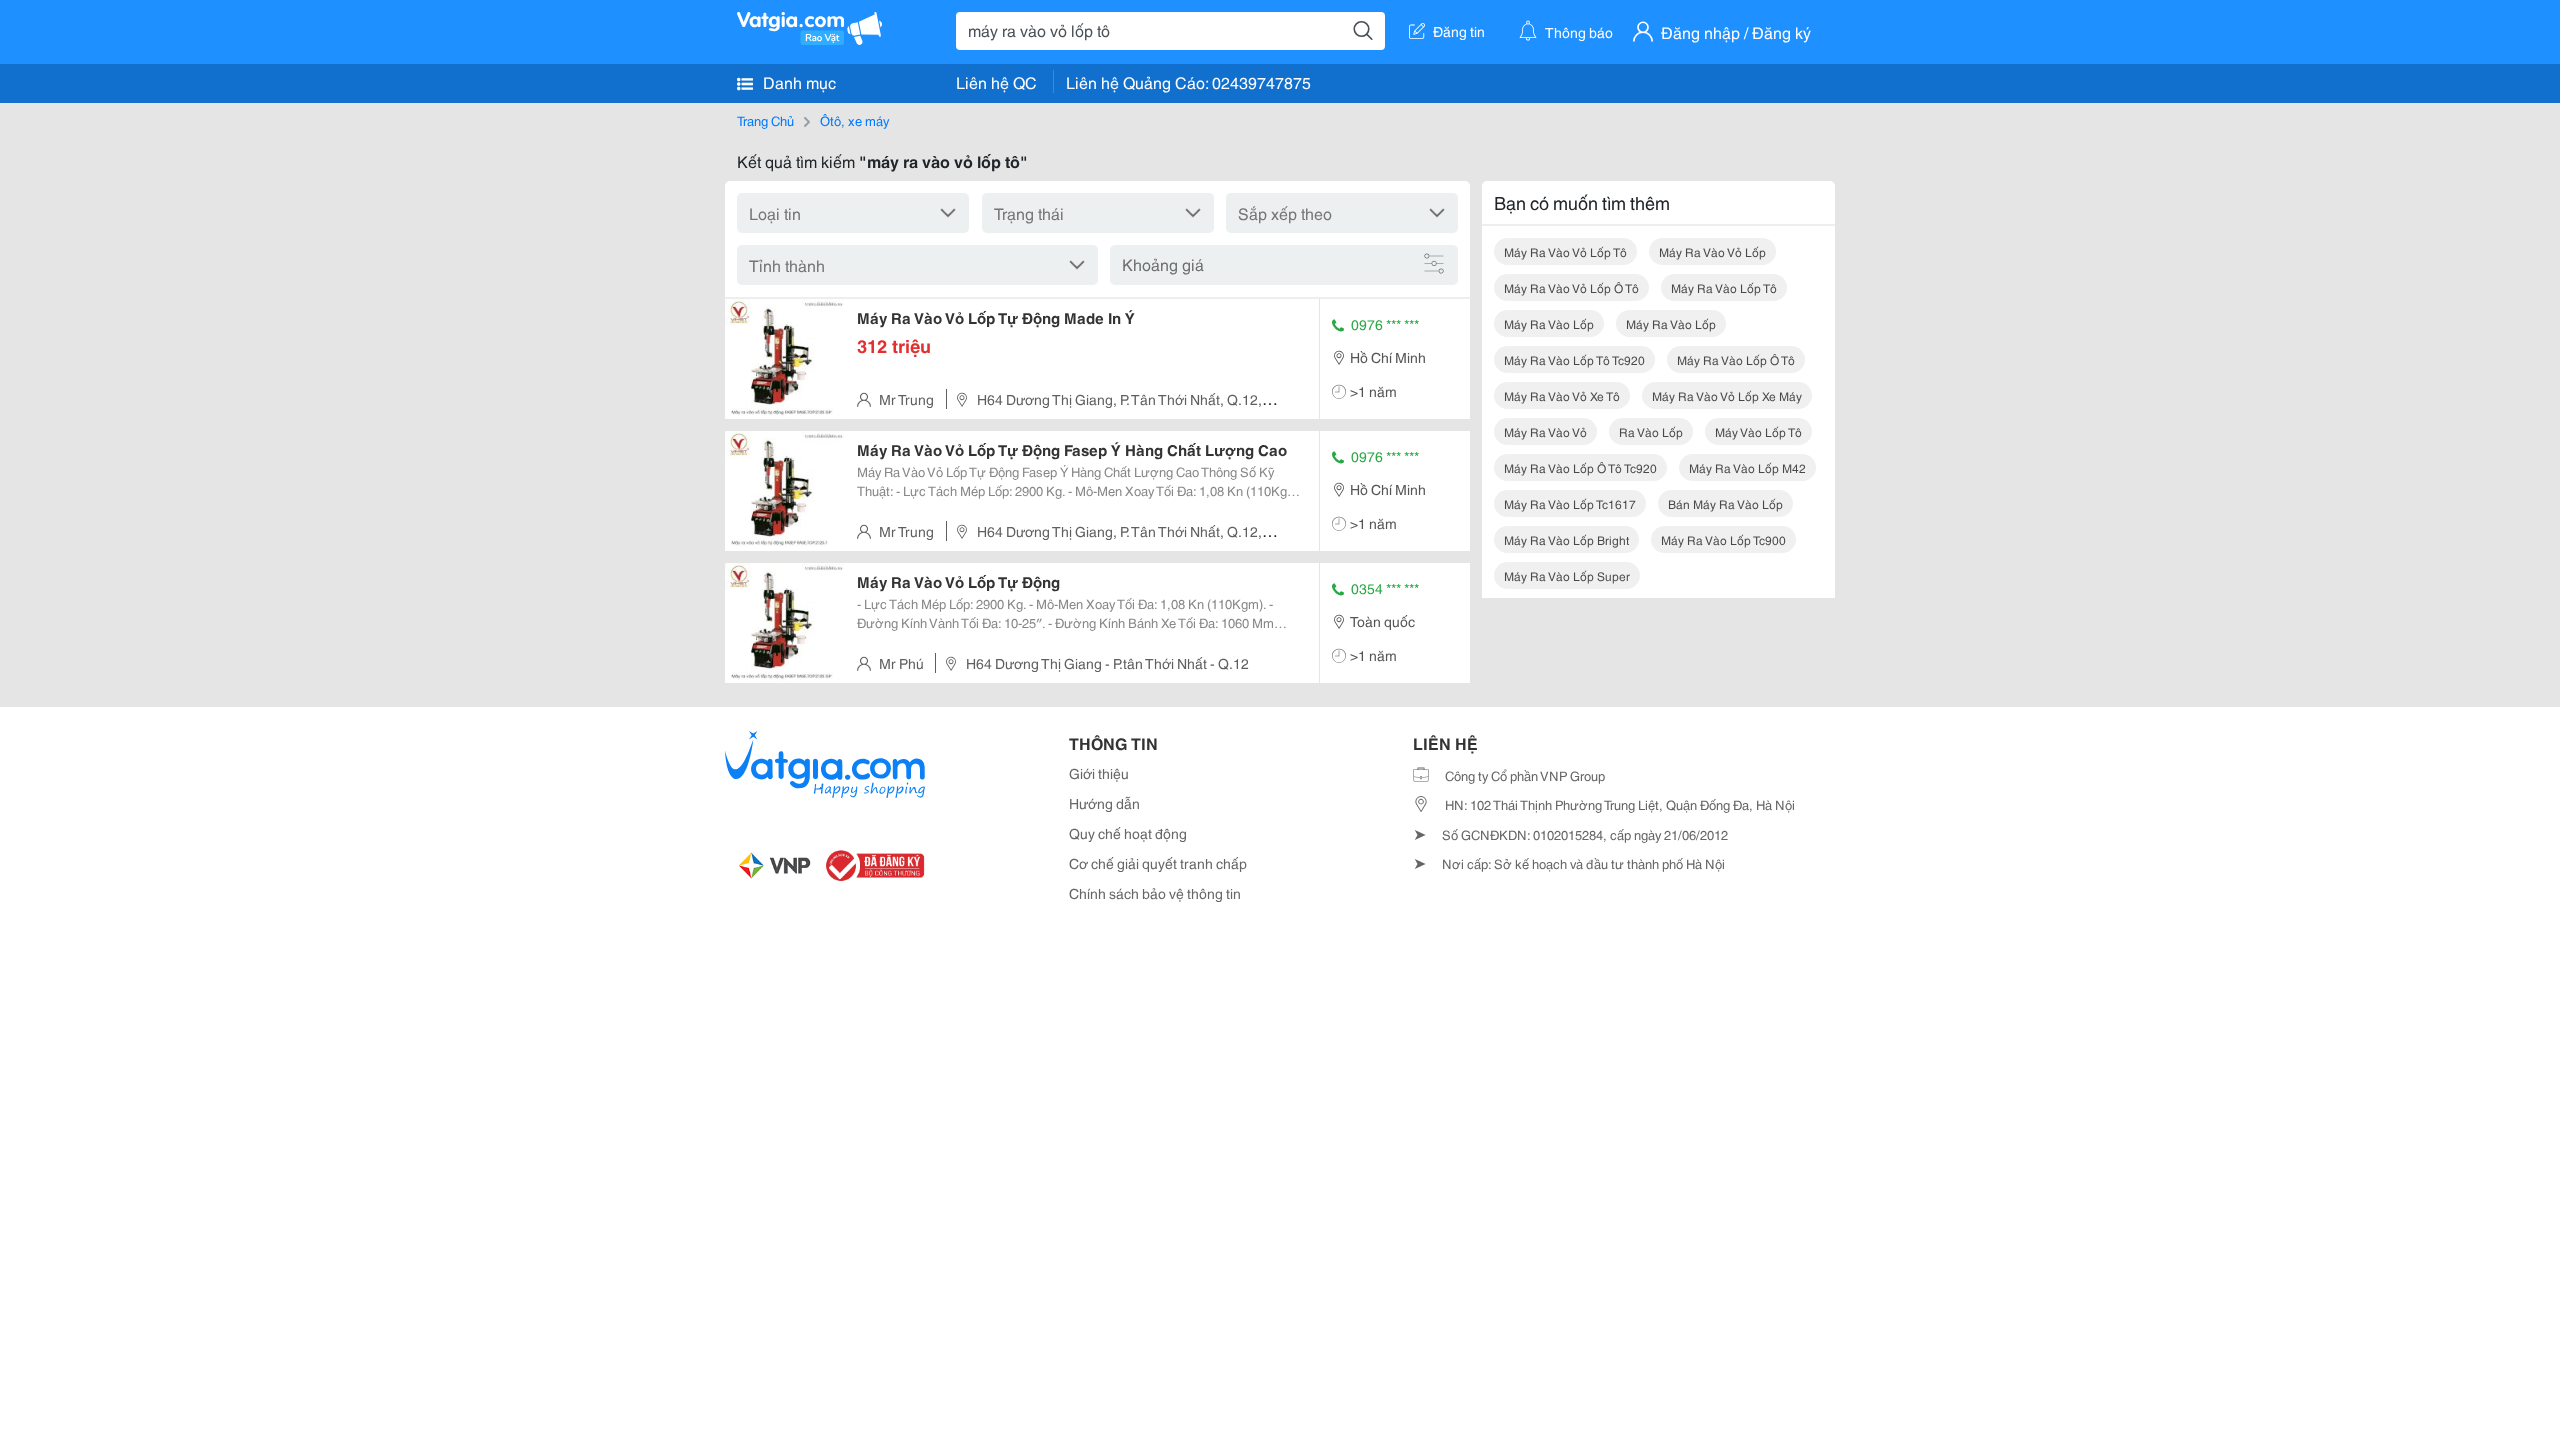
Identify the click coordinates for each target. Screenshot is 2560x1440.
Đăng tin (1459, 31)
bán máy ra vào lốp (1725, 503)
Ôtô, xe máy (854, 120)
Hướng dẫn (1104, 803)
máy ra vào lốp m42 (1747, 467)
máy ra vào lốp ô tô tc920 (1580, 467)
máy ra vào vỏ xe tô (1562, 395)
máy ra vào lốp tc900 (1723, 539)
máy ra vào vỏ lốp (1712, 251)
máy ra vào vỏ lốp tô (1565, 251)
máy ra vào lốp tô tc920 (1574, 359)
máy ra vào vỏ (1545, 431)
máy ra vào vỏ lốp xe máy (1727, 395)
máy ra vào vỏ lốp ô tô (1571, 287)
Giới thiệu (1099, 773)
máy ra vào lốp (1549, 323)
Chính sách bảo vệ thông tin (1155, 893)
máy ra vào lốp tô (1724, 287)
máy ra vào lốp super (1567, 575)
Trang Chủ (765, 120)
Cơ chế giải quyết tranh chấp (1158, 863)
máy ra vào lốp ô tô (1736, 359)
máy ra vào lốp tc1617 (1570, 503)
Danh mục (797, 81)
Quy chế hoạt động (1128, 833)
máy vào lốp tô (1758, 431)
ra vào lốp (1651, 431)
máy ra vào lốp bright (1566, 539)
